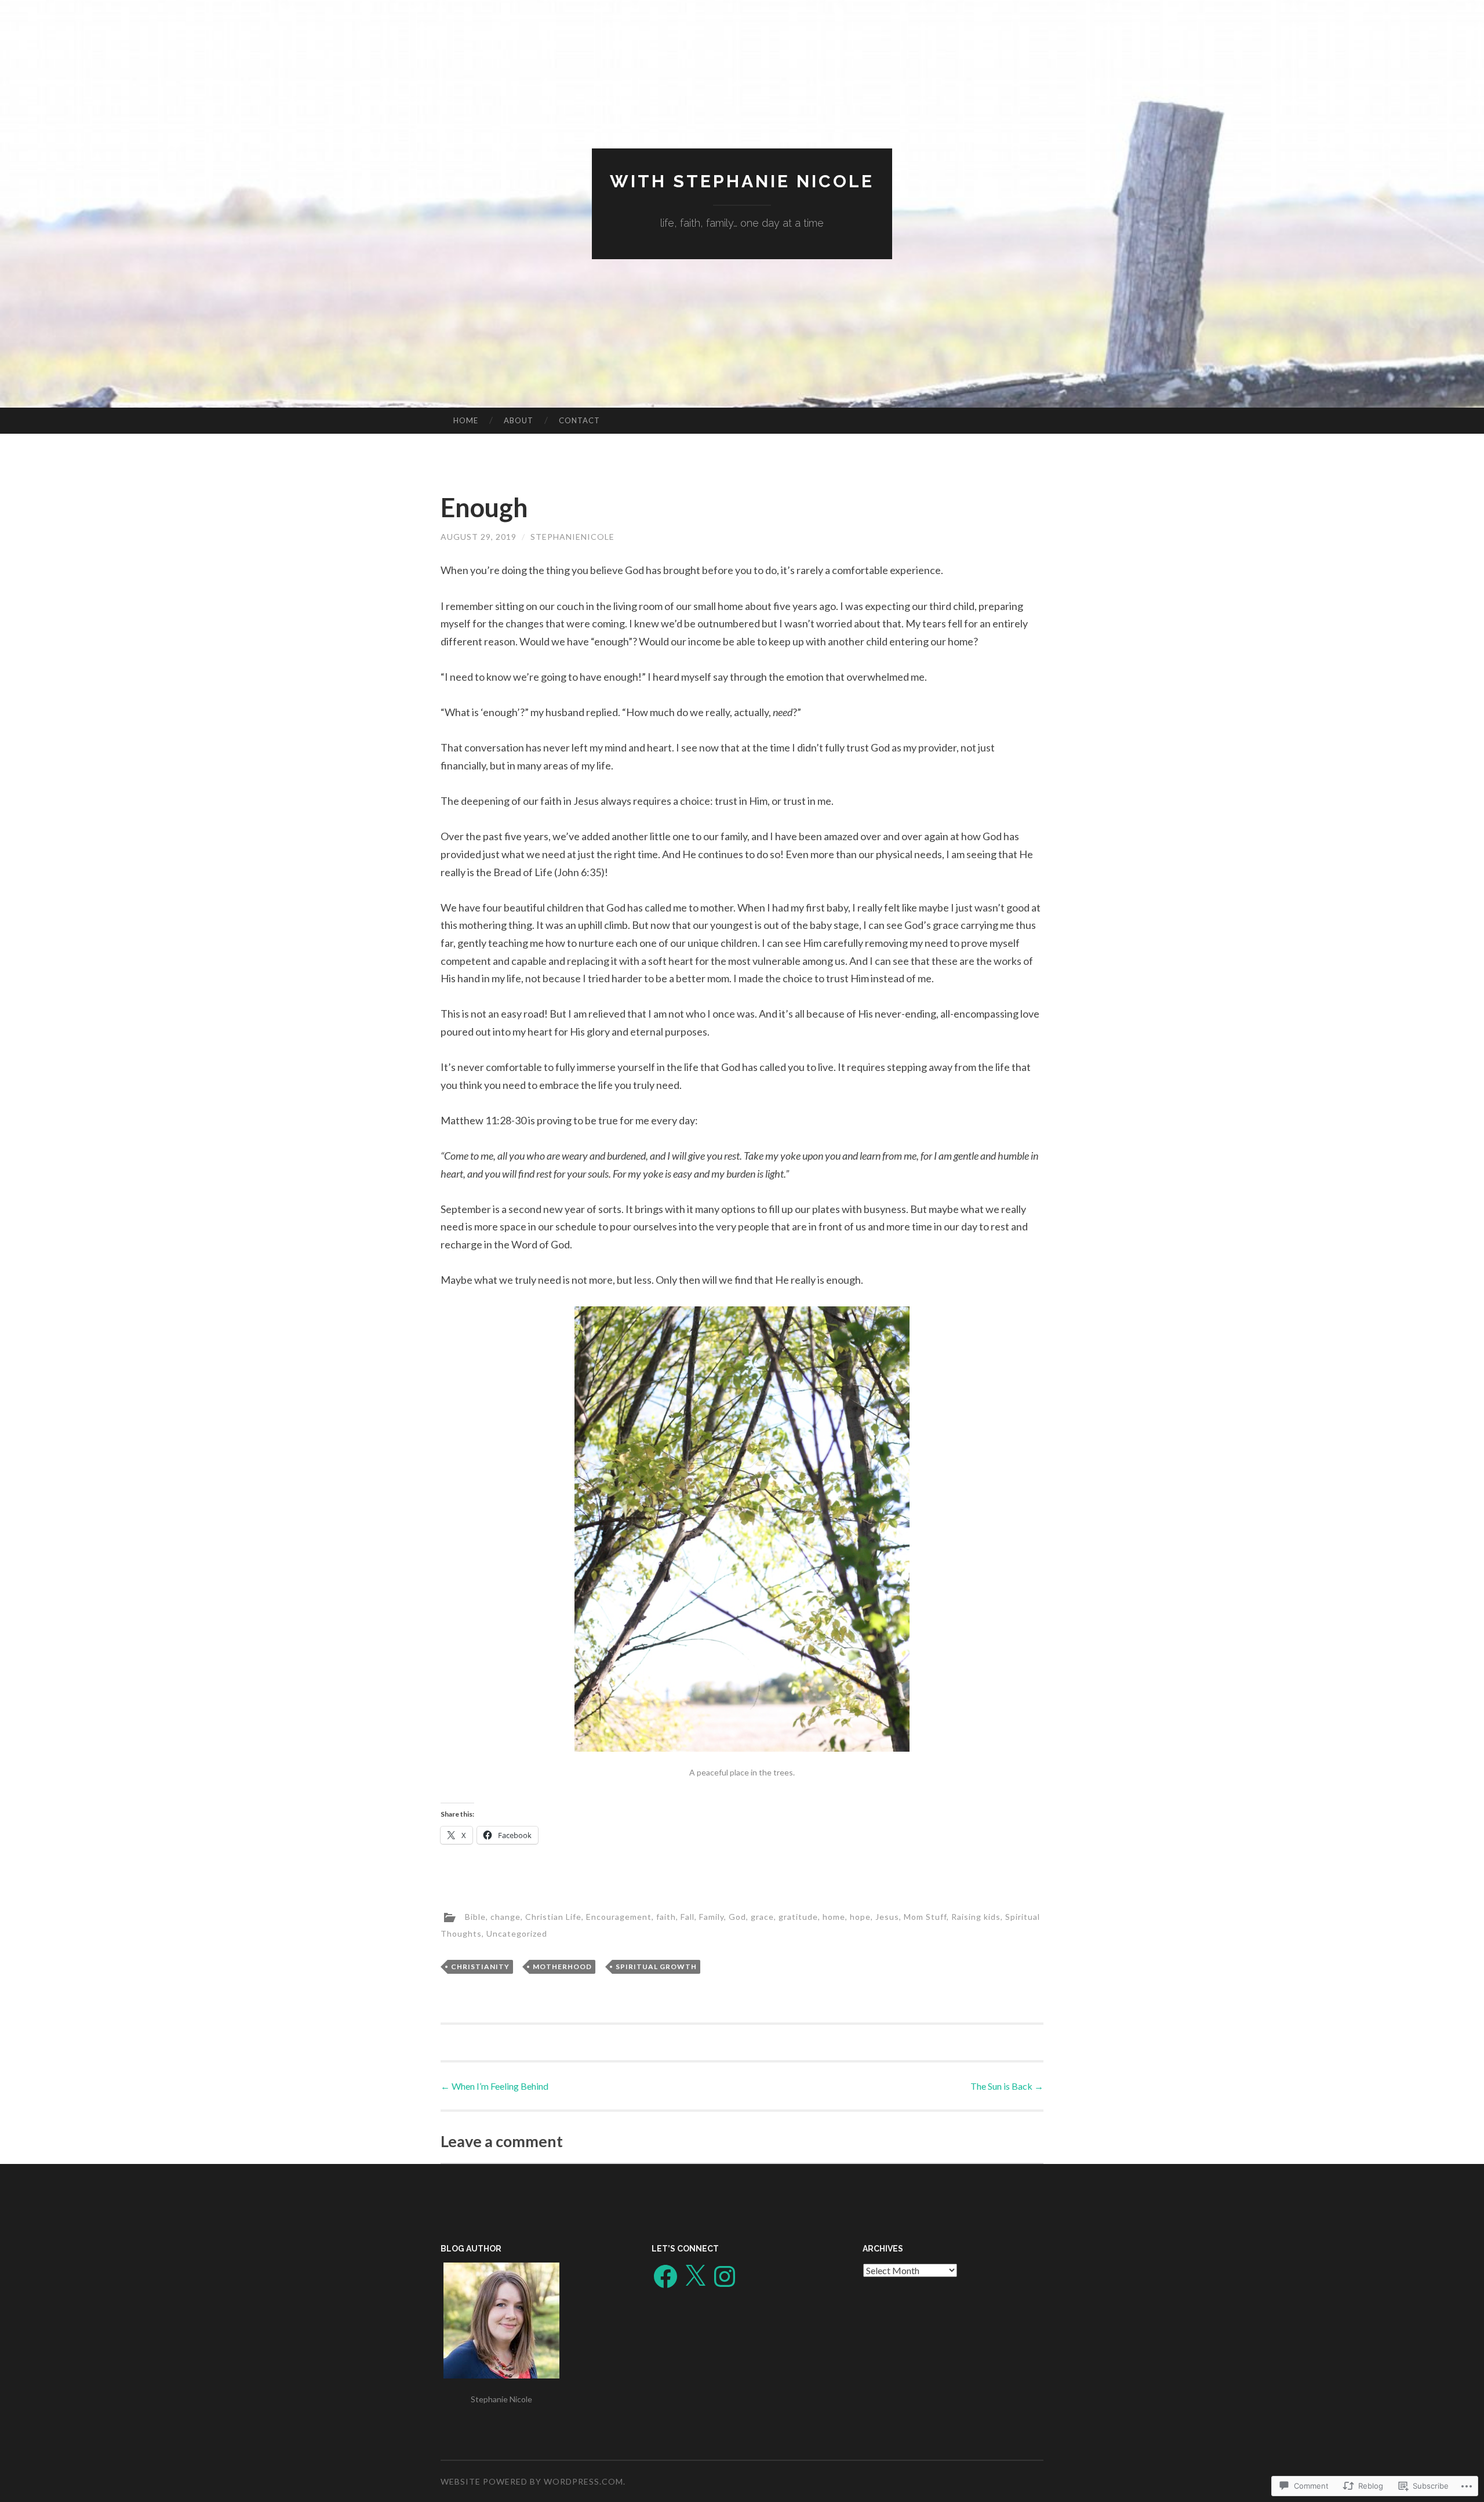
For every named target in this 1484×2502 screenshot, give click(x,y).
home (834, 1916)
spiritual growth (656, 1967)
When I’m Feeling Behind (494, 2086)
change (505, 1916)
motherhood (562, 1967)
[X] (695, 2276)
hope (860, 1916)
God (737, 1916)
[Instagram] (725, 2276)
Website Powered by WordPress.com (532, 2481)
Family (712, 1916)
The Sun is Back (1007, 2086)
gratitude (798, 1916)
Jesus (887, 1916)
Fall (688, 1916)
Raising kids (976, 1916)
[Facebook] (665, 2276)
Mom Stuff (925, 1916)
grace (762, 1916)
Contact (579, 420)
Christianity (480, 1967)
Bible (475, 1916)
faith (666, 1916)
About (519, 420)
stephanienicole (572, 537)
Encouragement (619, 1916)
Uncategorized (517, 1933)
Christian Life (553, 1916)
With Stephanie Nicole (742, 181)
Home (466, 420)
